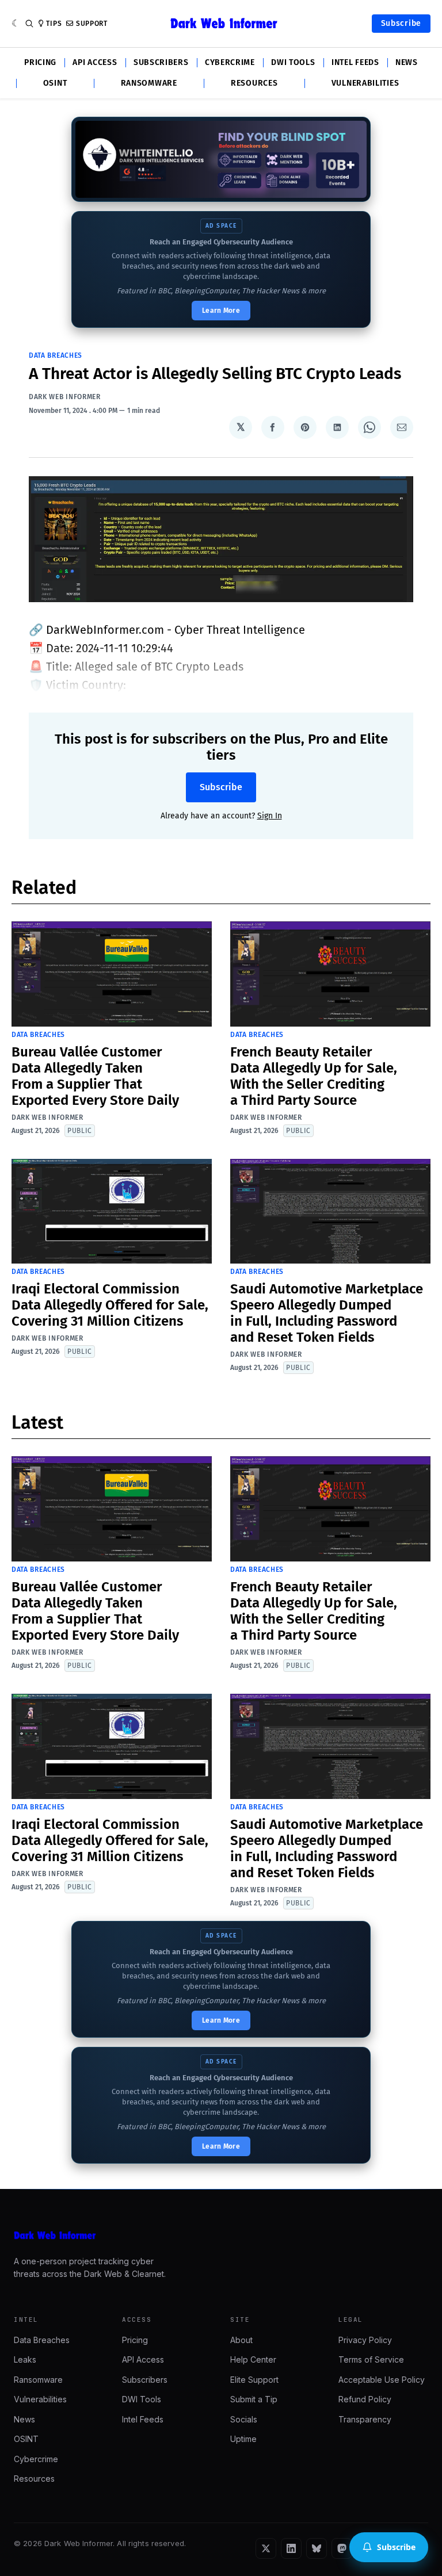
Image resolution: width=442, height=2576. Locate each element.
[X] (266, 2548)
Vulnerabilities (365, 83)
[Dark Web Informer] (221, 2236)
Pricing (40, 63)
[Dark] (16, 24)
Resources (254, 83)
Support (92, 24)
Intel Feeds (355, 63)
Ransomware (149, 83)
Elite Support (254, 2380)
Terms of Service (371, 2359)
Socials (244, 2419)
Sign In (270, 816)
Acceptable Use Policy (382, 2380)
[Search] (29, 24)
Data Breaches (56, 355)
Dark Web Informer (65, 397)
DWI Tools (293, 63)
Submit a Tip (254, 2399)
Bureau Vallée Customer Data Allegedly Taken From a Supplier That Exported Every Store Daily (95, 1076)
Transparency (365, 2419)
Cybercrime (230, 63)
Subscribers (161, 63)
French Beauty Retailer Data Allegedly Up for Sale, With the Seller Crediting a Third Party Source (314, 1076)
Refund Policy (365, 2399)
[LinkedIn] (291, 2548)
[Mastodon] (342, 2548)
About (241, 2340)
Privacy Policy (365, 2340)
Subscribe (401, 23)
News (407, 63)
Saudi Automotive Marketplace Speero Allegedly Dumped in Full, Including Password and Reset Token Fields (327, 1313)
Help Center (253, 2359)
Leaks (25, 2359)
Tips (54, 24)
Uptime (243, 2439)
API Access (95, 63)
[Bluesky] (317, 2548)
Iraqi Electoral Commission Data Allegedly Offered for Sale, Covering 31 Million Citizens (110, 1305)
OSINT (55, 83)
